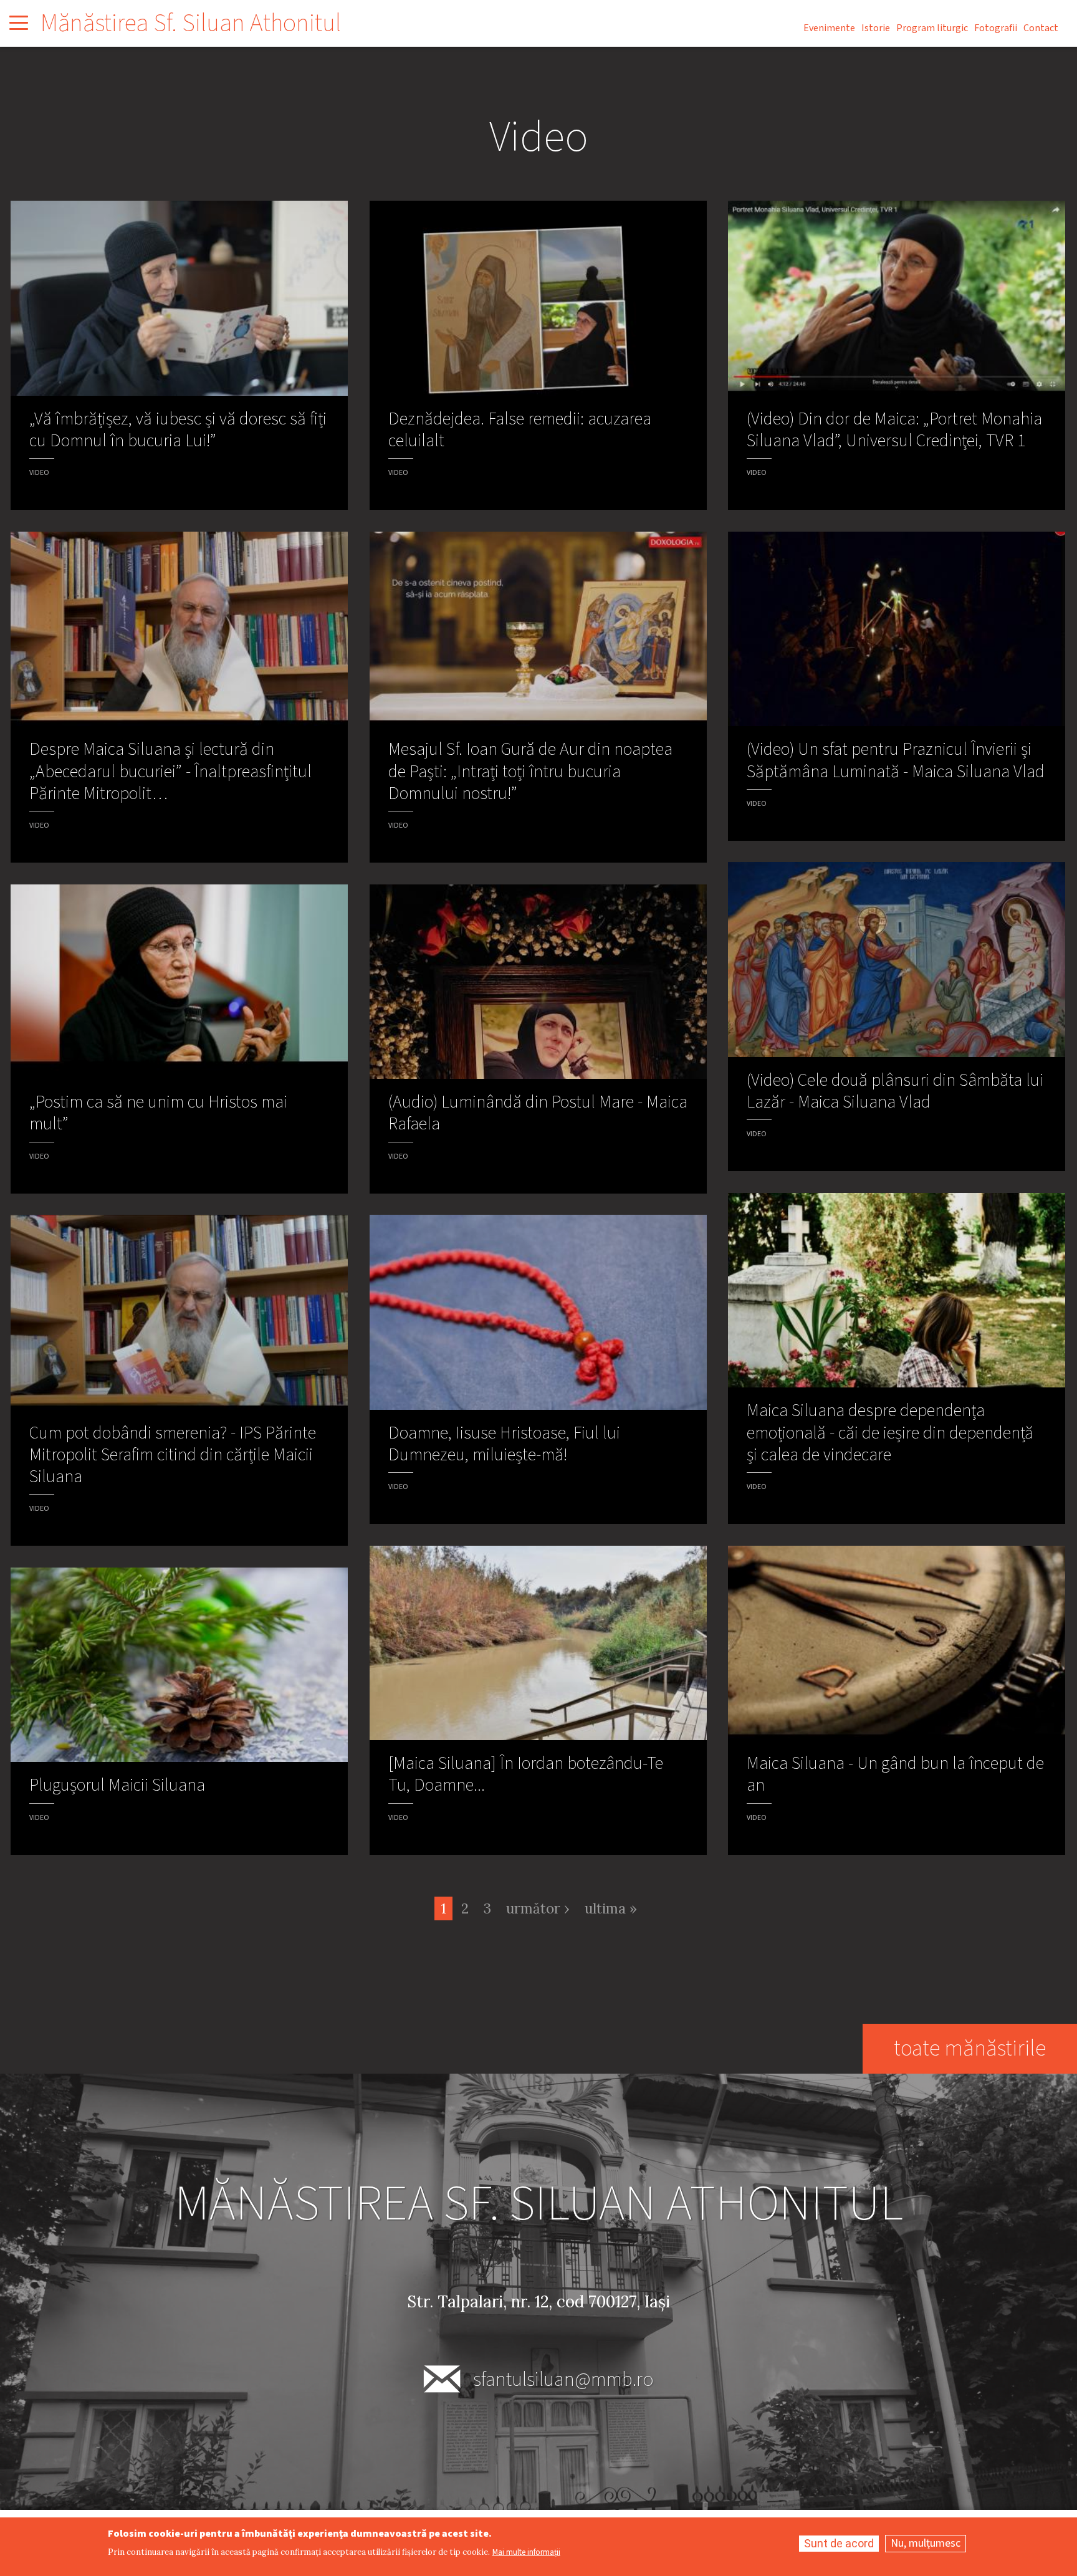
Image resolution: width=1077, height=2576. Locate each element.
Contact (1041, 28)
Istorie (876, 28)
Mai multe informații (526, 2553)
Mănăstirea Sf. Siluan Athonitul (191, 23)
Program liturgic (932, 28)
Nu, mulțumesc (926, 2543)
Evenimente (829, 28)
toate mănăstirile (970, 2048)
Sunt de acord (839, 2543)
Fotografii (996, 28)
